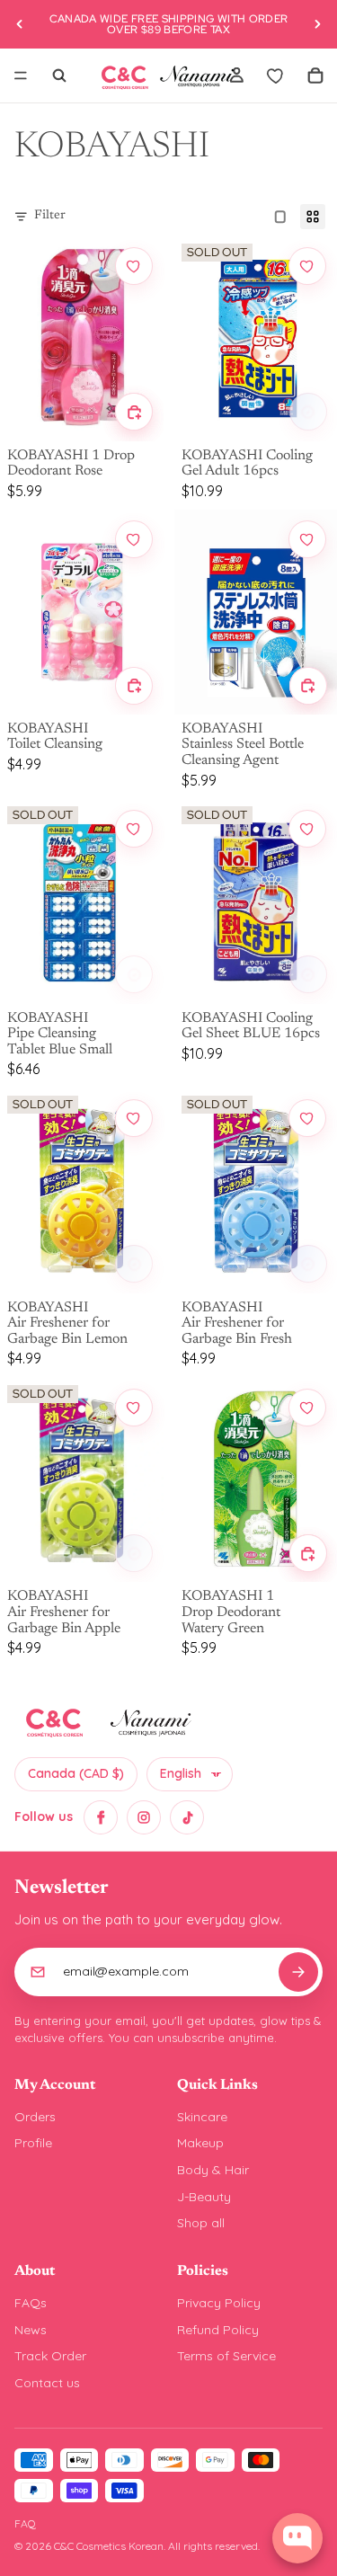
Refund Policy (218, 2330)
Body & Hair (213, 2170)
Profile (33, 2143)
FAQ (25, 2523)
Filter (50, 216)
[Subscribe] (298, 1972)
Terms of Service (226, 2356)
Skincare (202, 2117)
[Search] (59, 76)
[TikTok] (187, 1817)
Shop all (201, 2223)
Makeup (200, 2143)
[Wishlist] (276, 76)
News (31, 2330)
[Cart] (315, 76)
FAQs (31, 2303)
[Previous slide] (20, 24)
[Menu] (21, 76)
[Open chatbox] (297, 2538)
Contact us (47, 2383)
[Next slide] (317, 24)
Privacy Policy (219, 2303)
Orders (35, 2117)
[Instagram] (144, 1817)
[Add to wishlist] (134, 266)
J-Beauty (204, 2197)
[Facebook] (101, 1817)
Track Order (50, 2356)
